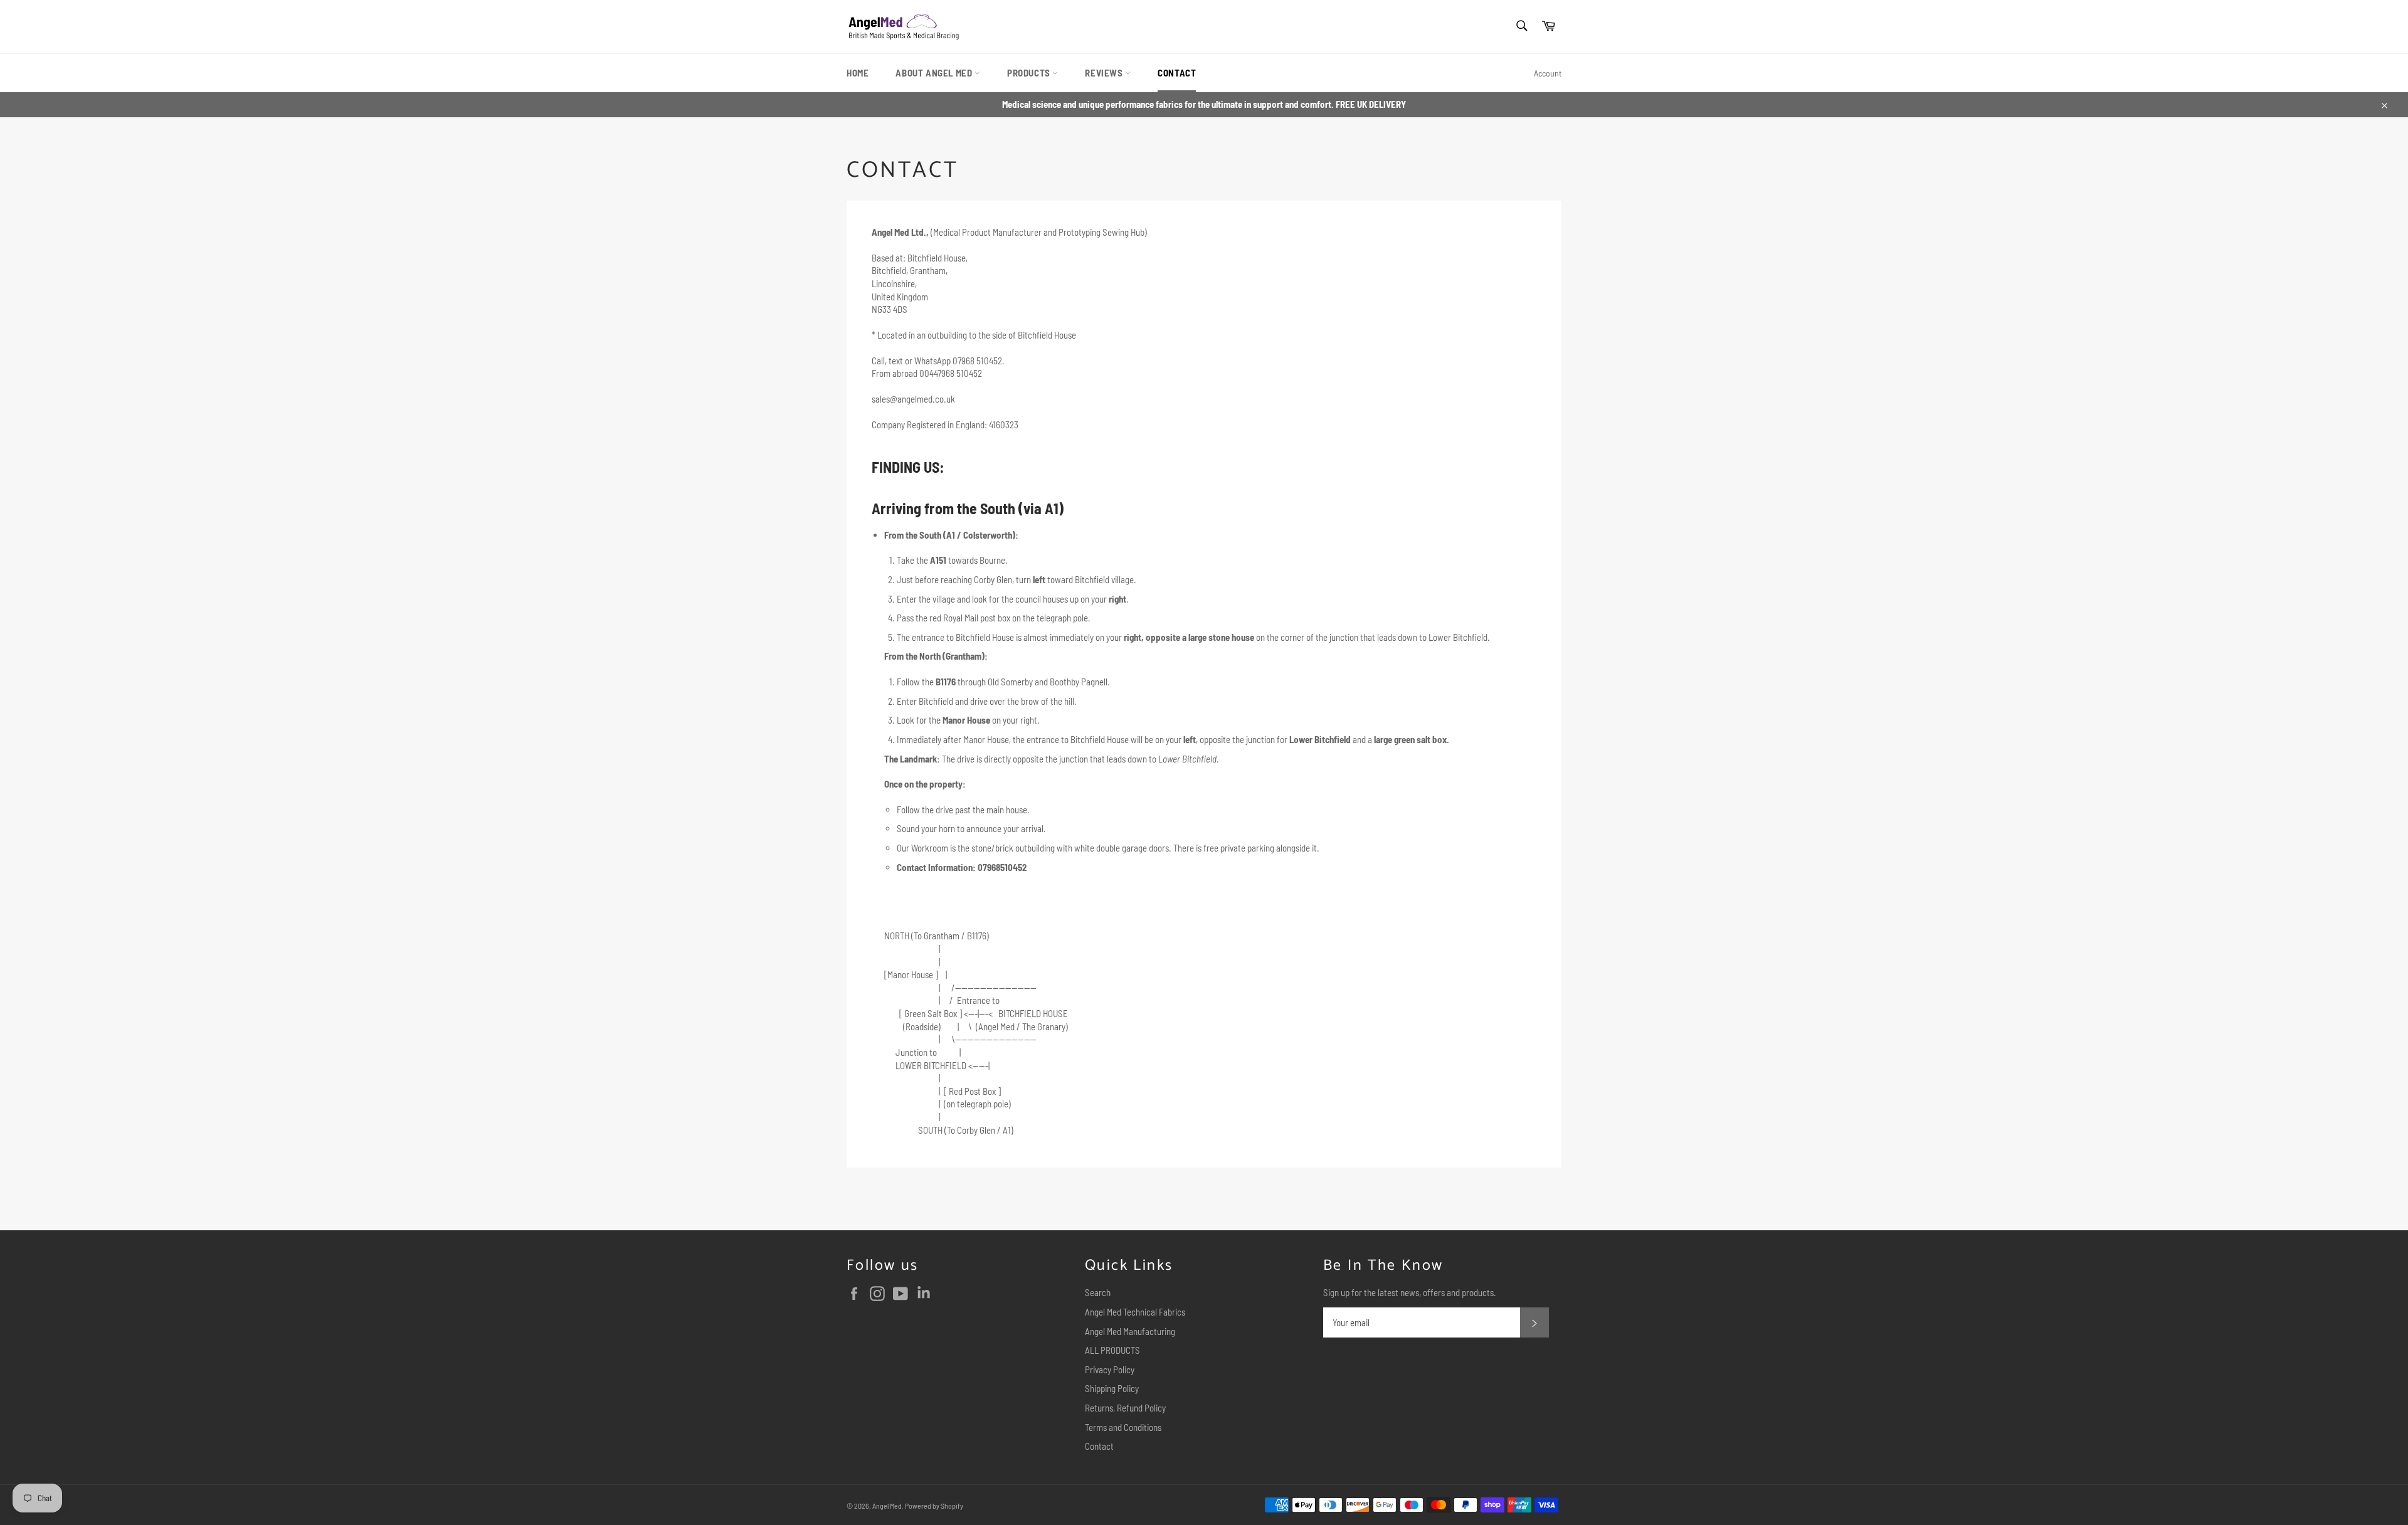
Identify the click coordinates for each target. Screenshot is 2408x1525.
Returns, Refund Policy (1125, 1408)
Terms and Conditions (1123, 1427)
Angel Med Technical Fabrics (1135, 1312)
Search (1098, 1292)
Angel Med (887, 1506)
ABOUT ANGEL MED (935, 73)
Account (1548, 73)
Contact (1099, 1446)
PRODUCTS (1030, 73)
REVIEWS (1105, 73)
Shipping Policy (1112, 1388)
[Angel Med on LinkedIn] (927, 1294)
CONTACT (1177, 73)
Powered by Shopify (934, 1506)
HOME (858, 73)
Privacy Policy (1110, 1369)
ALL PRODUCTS (1112, 1350)
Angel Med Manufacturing (1130, 1331)
